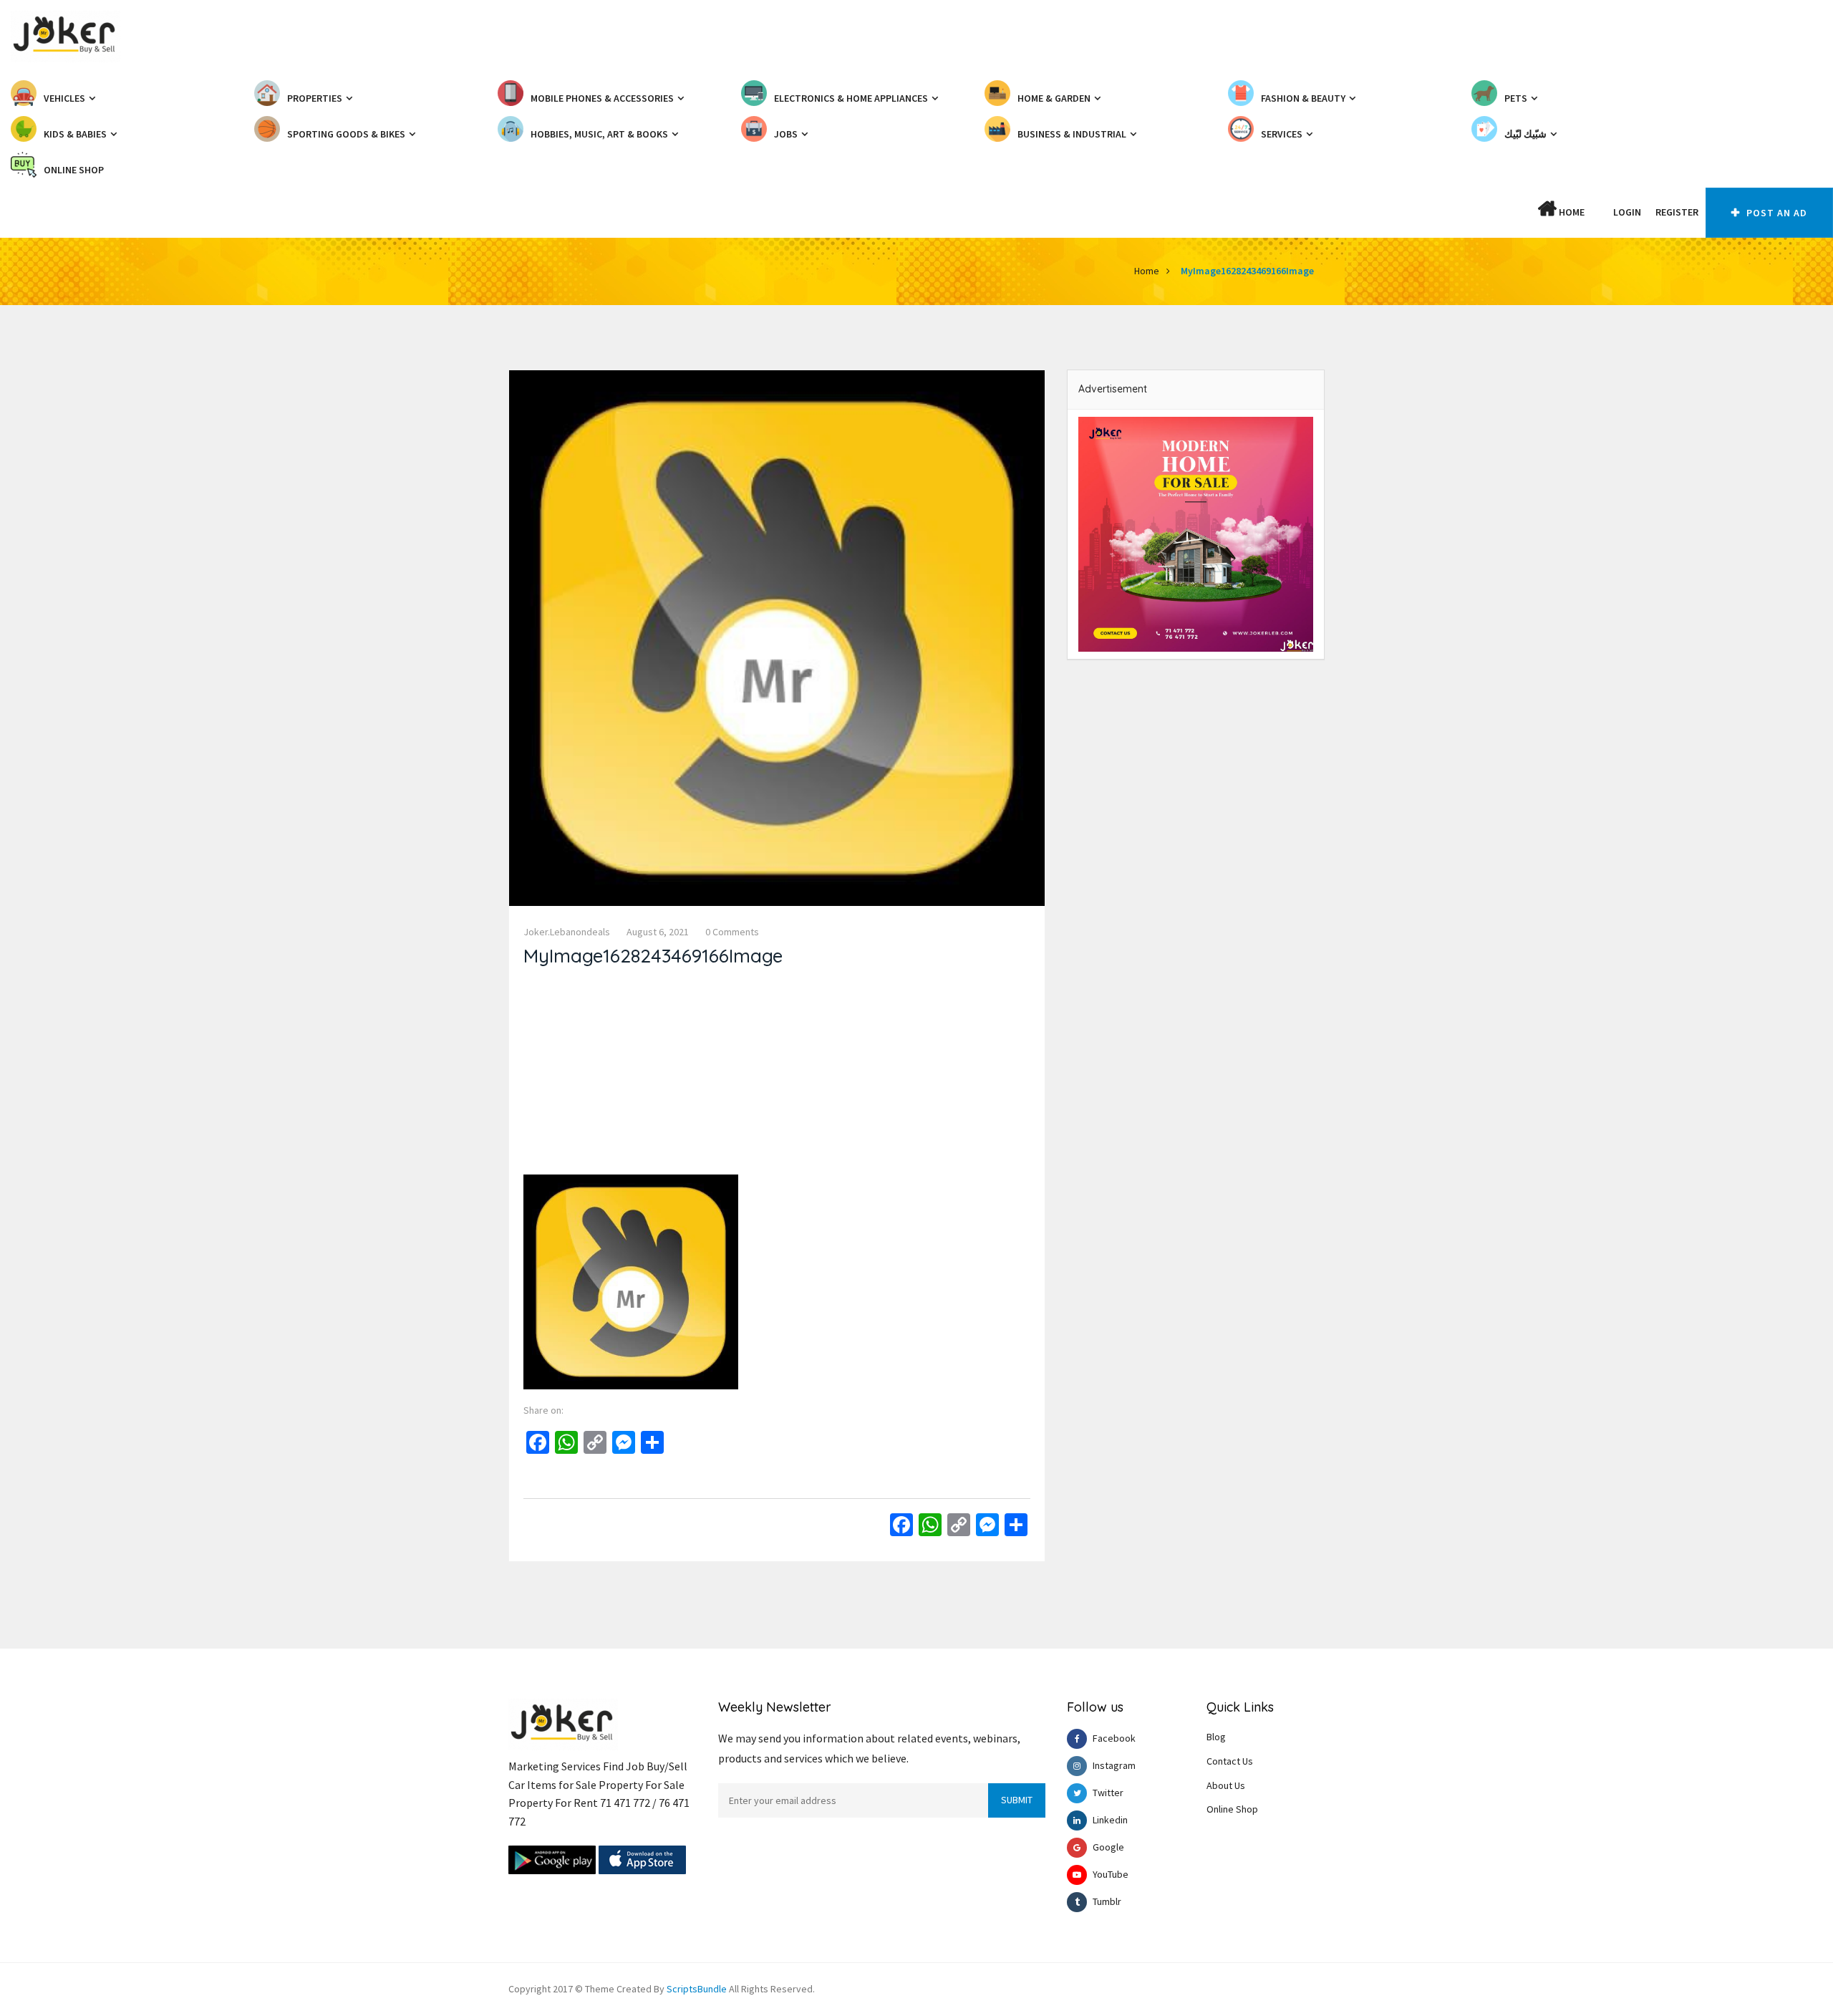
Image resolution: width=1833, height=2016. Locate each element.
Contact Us (1230, 1761)
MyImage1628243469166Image (1247, 271)
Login (1627, 212)
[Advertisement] (777, 1074)
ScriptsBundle (697, 1989)
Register (1677, 212)
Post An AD (1775, 213)
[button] (1599, 212)
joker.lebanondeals (567, 932)
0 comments (732, 932)
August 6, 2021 (658, 932)
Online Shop (1232, 1809)
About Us (1226, 1785)
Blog (1216, 1737)
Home (1571, 212)
